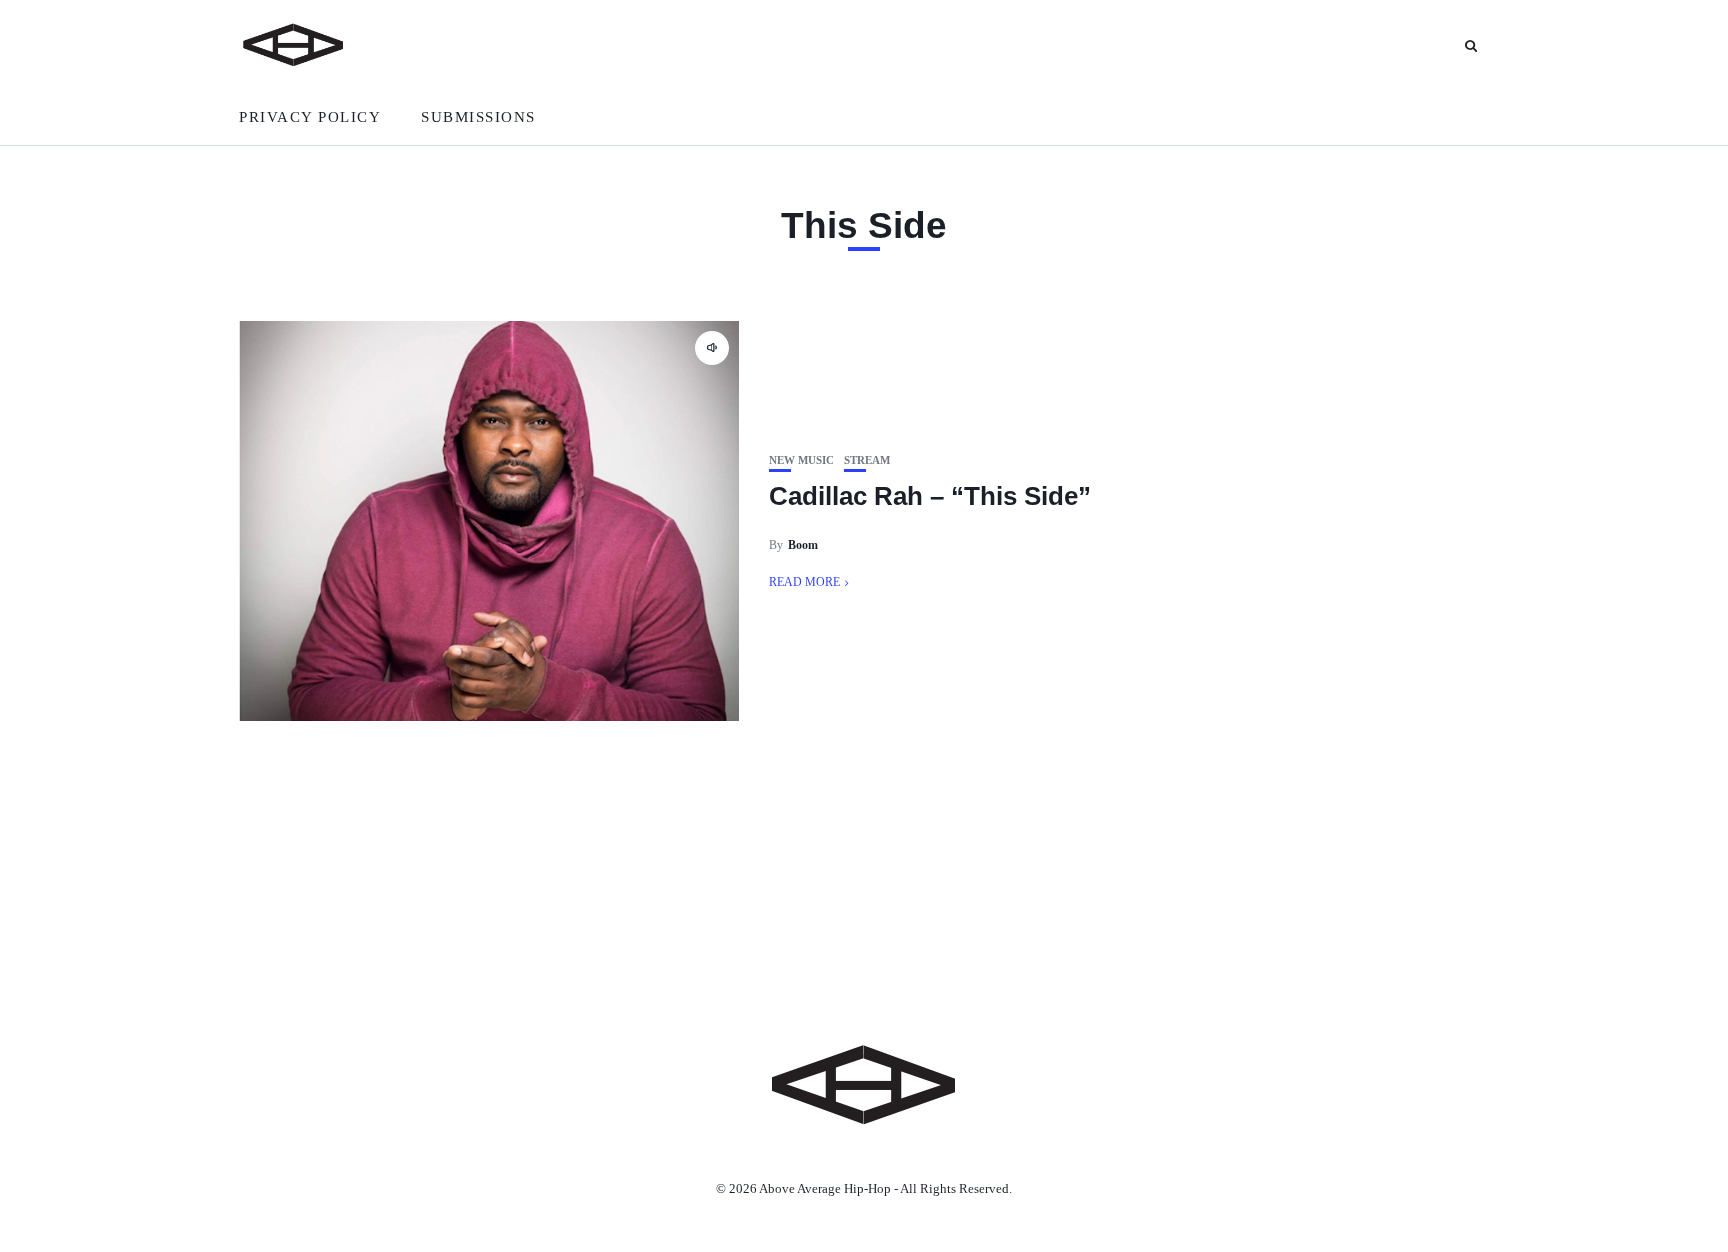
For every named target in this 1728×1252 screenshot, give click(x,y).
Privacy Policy (310, 117)
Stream (867, 460)
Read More (804, 582)
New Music (801, 460)
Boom (803, 545)
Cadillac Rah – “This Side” (930, 496)
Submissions (478, 117)
